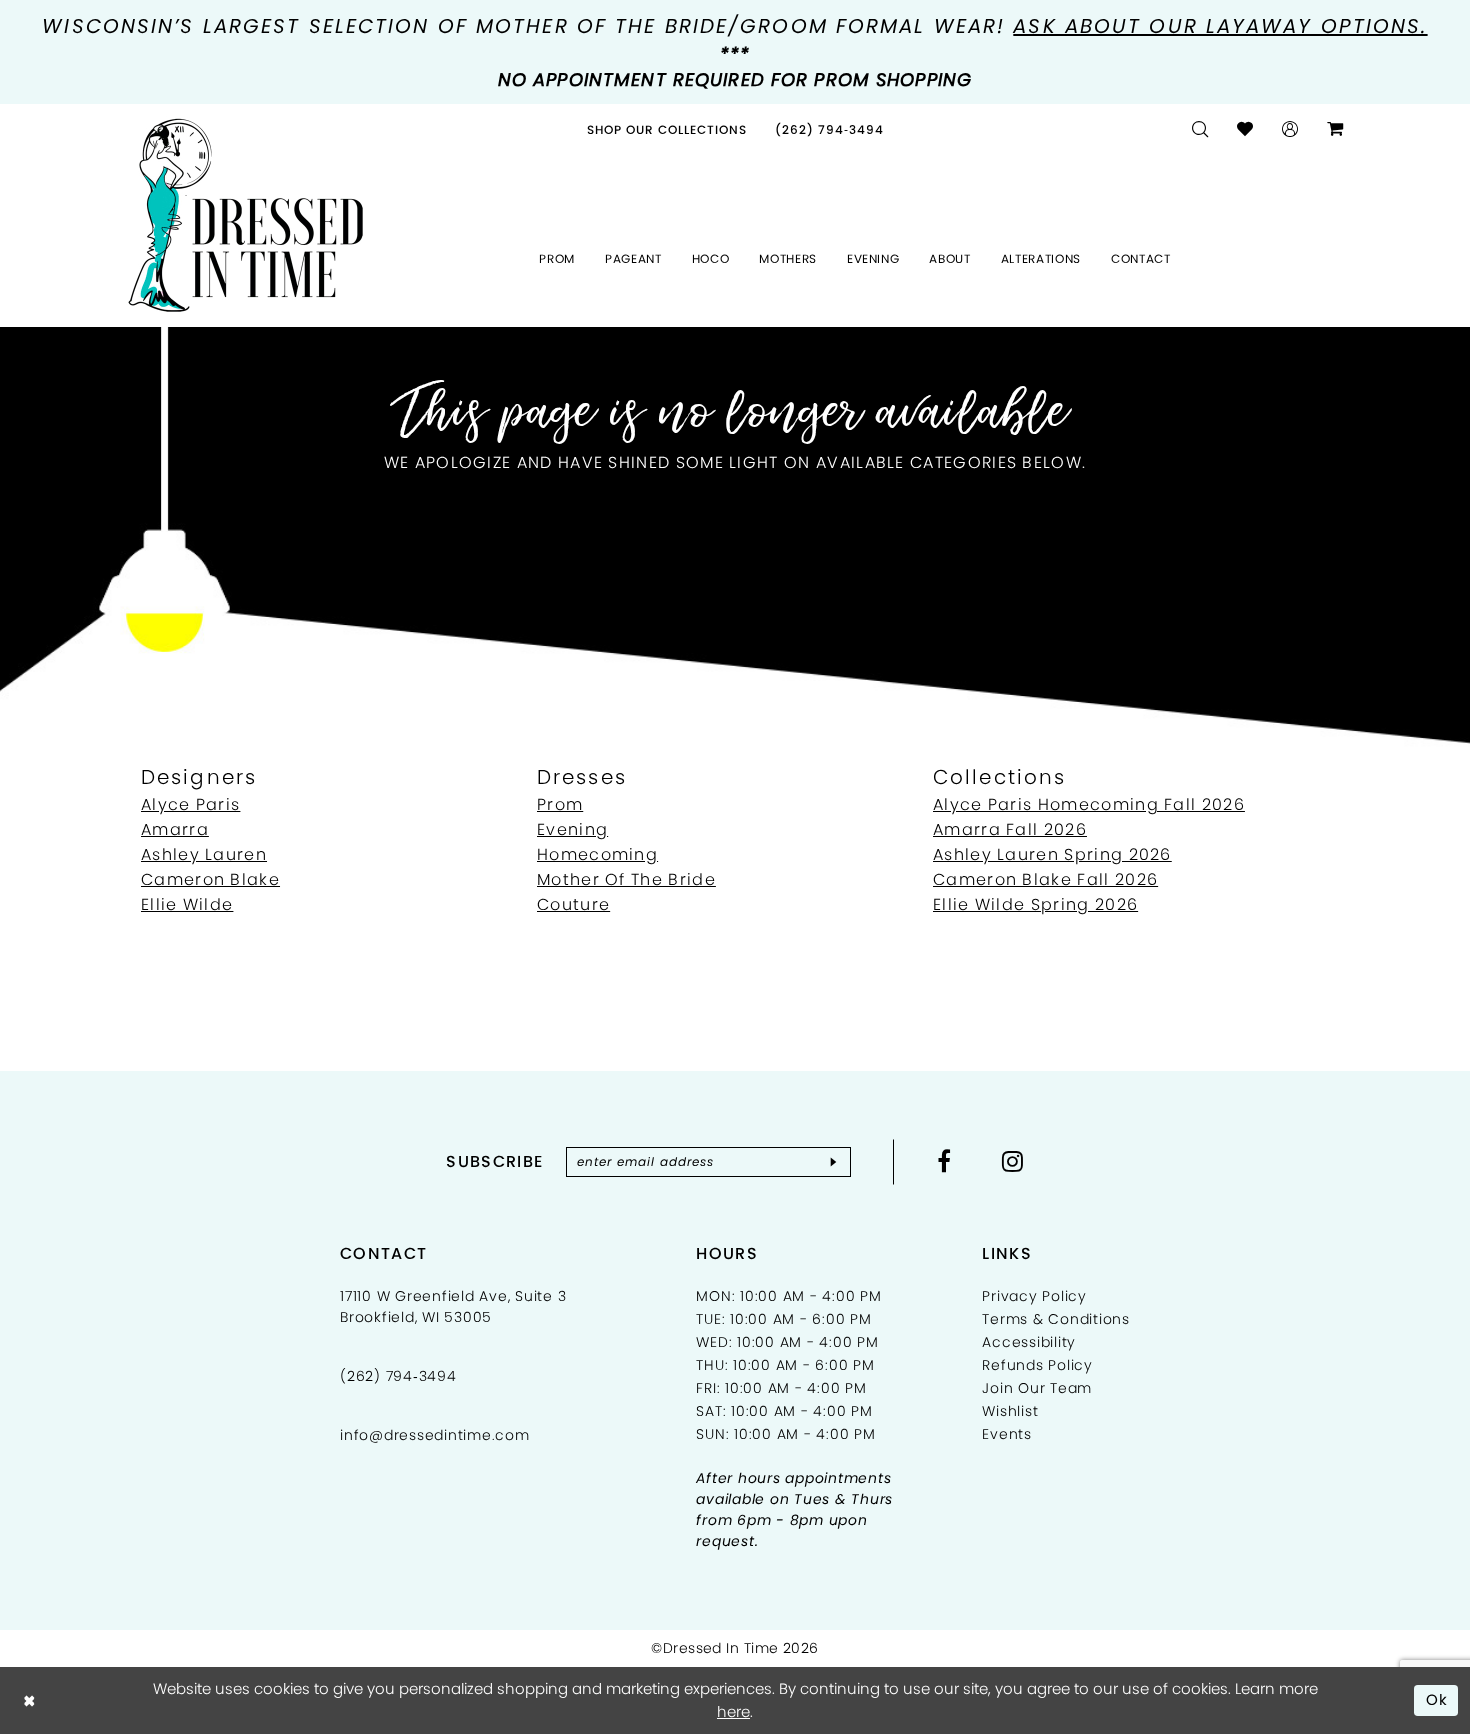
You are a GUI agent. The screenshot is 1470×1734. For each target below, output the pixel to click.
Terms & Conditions (1056, 1319)
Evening (572, 829)
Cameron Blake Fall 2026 (1045, 879)
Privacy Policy (1034, 1296)
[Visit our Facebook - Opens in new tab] (944, 1161)
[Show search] (1200, 129)
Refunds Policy (1037, 1365)
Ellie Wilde (187, 904)
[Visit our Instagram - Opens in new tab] (1013, 1161)
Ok (1437, 1699)
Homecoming (597, 854)
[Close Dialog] (29, 1700)
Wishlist (1010, 1411)
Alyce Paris (190, 804)
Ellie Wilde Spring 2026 (1035, 904)
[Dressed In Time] (246, 216)
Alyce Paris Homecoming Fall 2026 (1089, 804)
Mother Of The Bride (626, 879)
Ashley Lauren (204, 854)
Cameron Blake (210, 879)
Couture (573, 904)
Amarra (175, 829)
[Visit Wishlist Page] (1245, 129)
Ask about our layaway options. (1220, 26)
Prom (560, 804)
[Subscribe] (833, 1162)
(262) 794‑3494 (398, 1376)
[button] (1290, 129)
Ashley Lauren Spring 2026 (1052, 854)
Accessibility (1029, 1342)
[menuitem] (667, 129)
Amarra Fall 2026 (1010, 829)
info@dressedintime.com (435, 1435)
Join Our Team (1037, 1388)
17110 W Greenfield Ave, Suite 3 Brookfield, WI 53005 (453, 1306)
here (733, 1711)
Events (1007, 1434)
